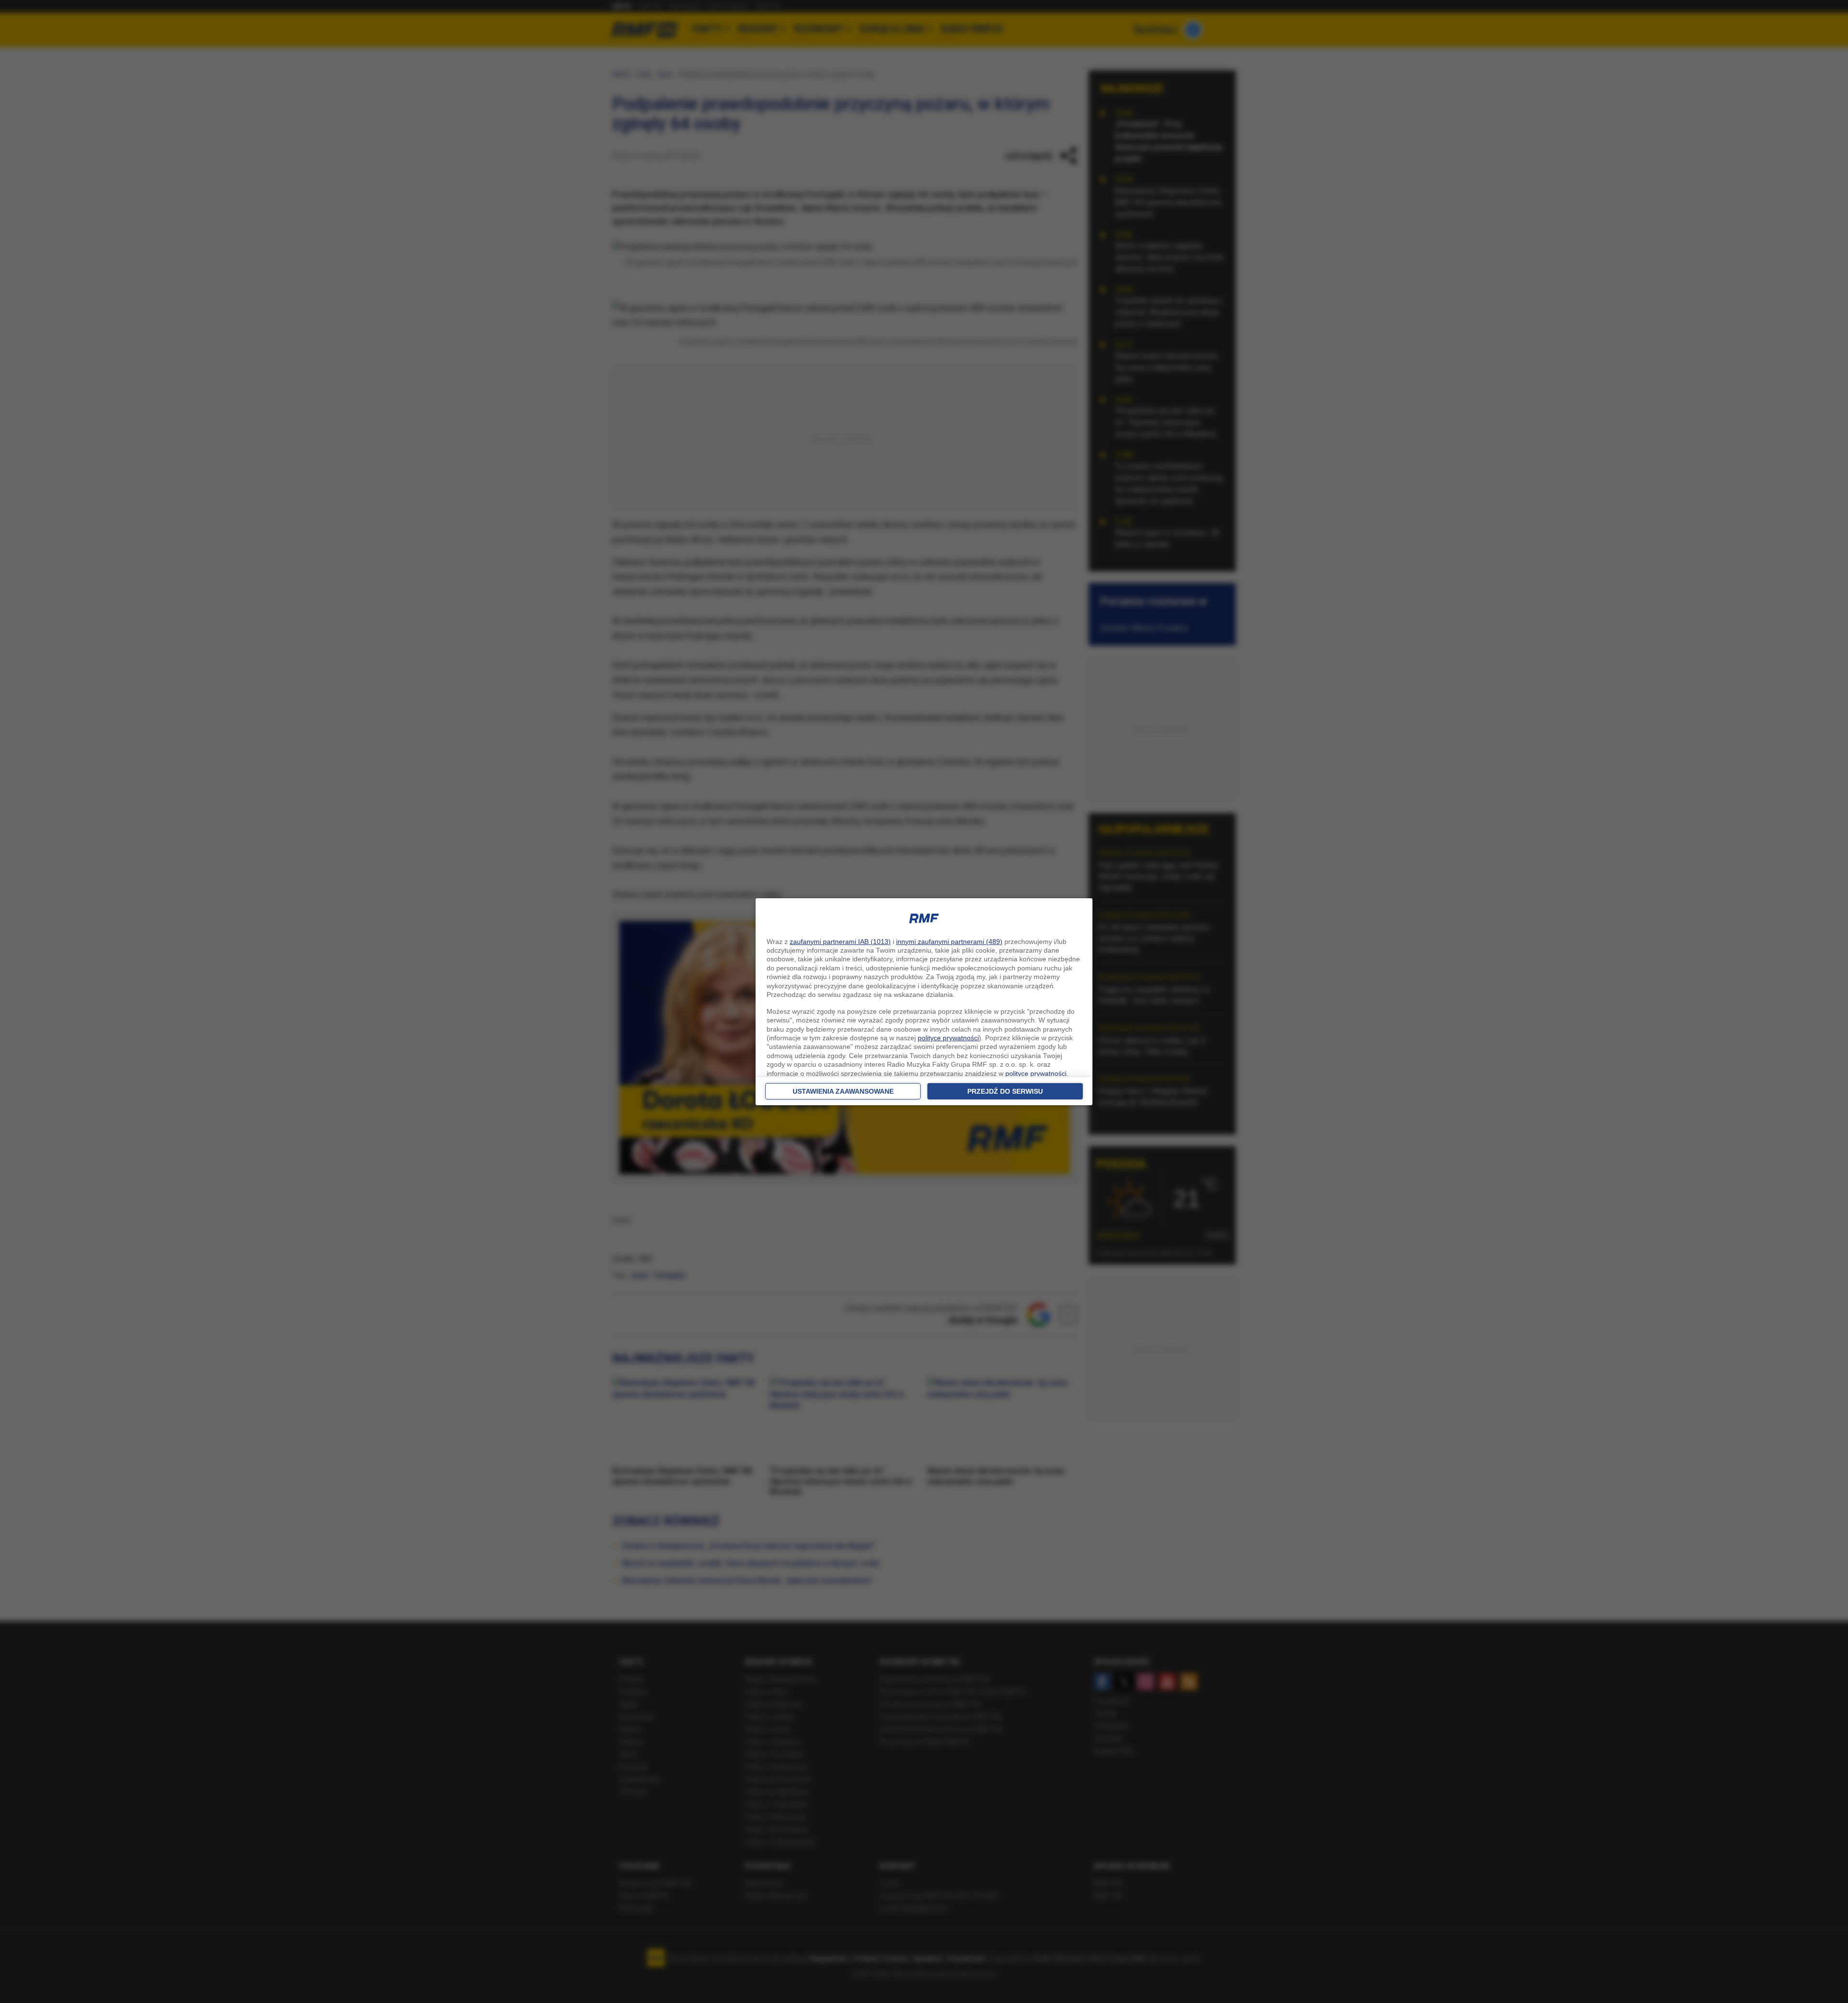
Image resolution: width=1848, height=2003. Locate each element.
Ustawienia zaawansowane (843, 1091)
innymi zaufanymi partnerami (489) (949, 942)
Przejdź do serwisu (1005, 1091)
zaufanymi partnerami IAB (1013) (840, 942)
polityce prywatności (948, 1038)
